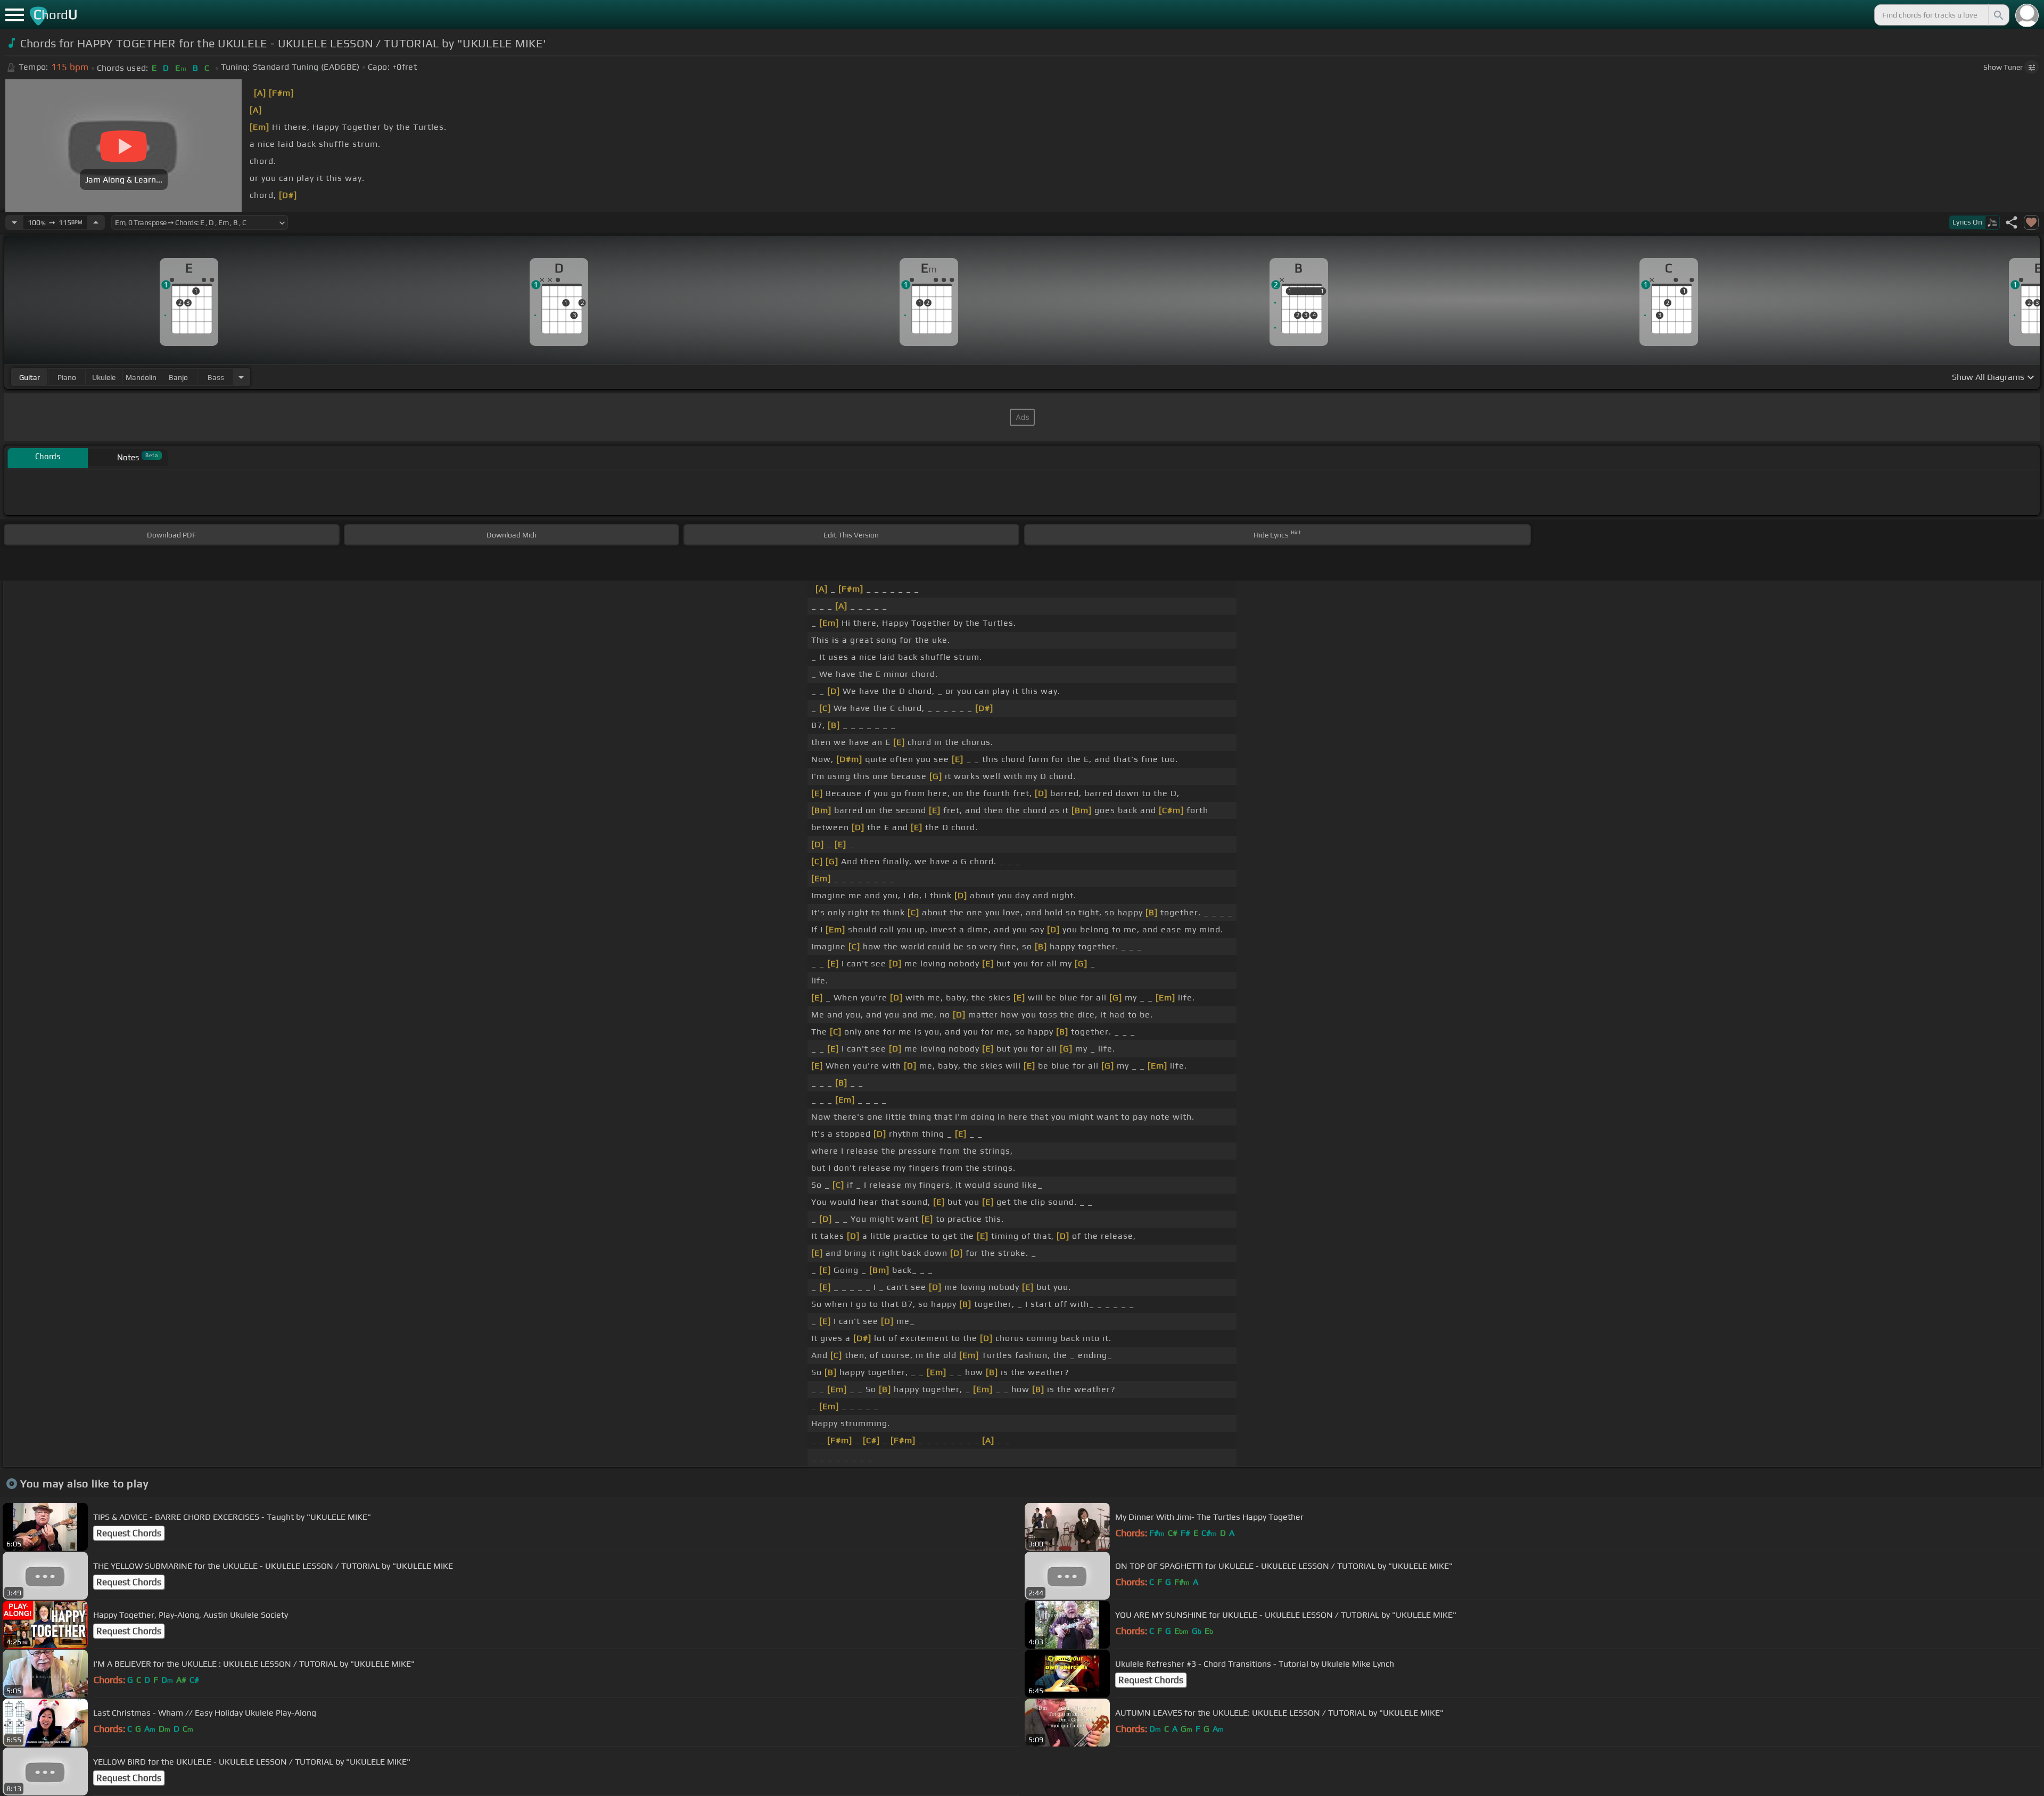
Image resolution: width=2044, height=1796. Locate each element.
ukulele (104, 377)
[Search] (1998, 15)
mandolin (141, 377)
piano (67, 377)
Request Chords (129, 1533)
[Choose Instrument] (241, 377)
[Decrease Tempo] (14, 222)
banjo (178, 377)
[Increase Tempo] (96, 222)
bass (216, 377)
